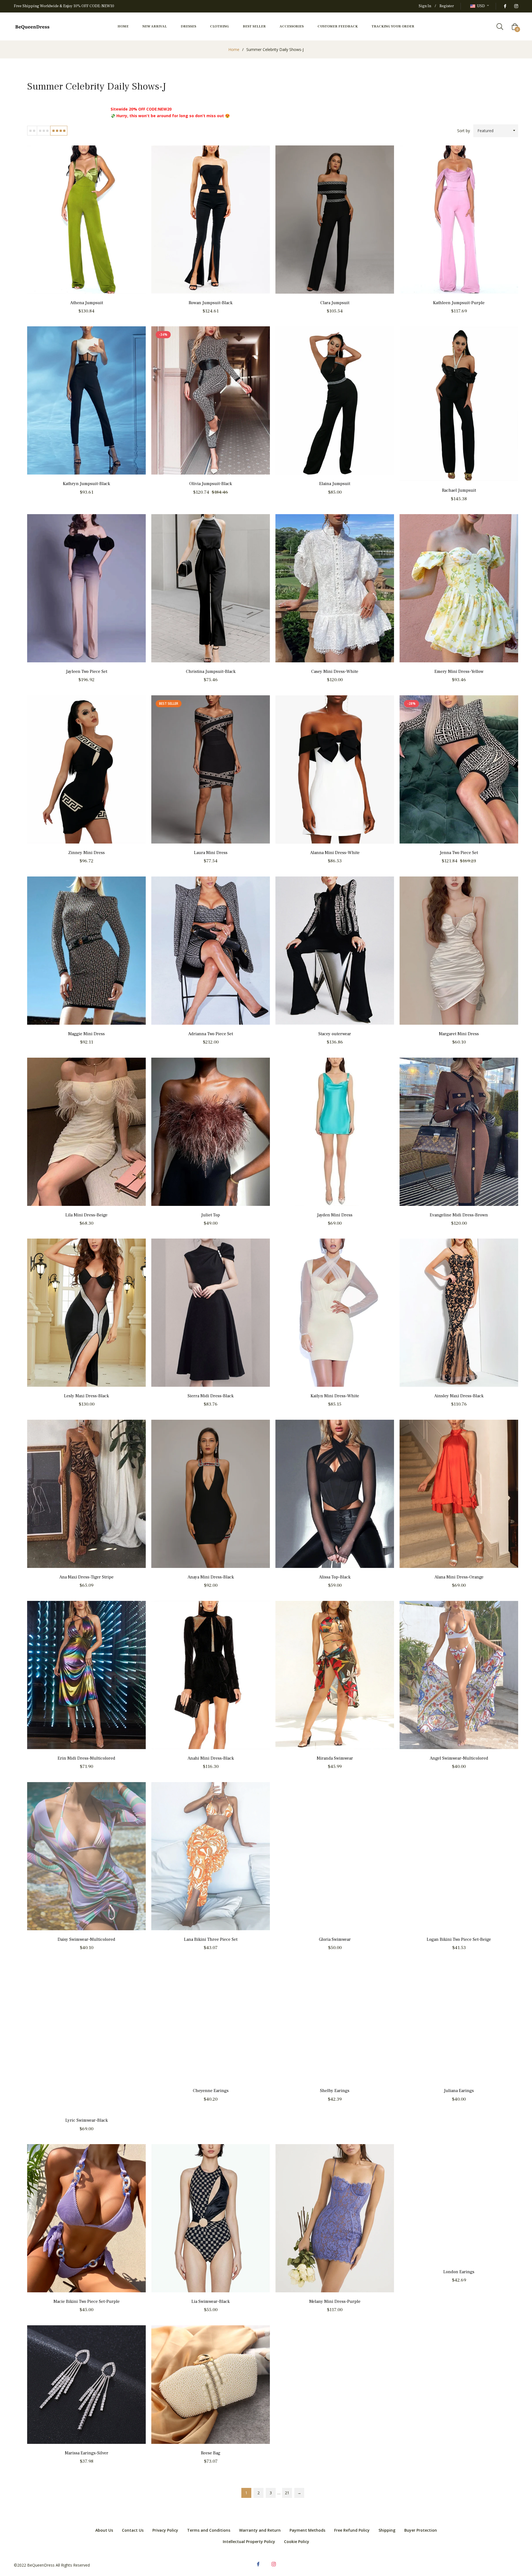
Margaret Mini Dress (459, 1034)
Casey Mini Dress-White (335, 671)
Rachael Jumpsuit (459, 490)
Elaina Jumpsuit (335, 484)
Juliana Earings (459, 2091)
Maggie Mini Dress (86, 1034)
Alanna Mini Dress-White (335, 853)
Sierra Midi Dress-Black (211, 1396)
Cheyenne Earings (211, 2091)
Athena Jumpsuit (87, 303)
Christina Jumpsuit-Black (211, 671)
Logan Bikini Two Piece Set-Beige (459, 1939)
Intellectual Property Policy (249, 2542)
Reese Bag (211, 2453)
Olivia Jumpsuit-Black (211, 484)
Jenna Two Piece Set (459, 853)
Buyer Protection (421, 2530)
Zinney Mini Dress (86, 853)
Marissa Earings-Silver (87, 2453)
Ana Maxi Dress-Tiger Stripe (86, 1577)
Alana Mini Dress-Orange (459, 1577)
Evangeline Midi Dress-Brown (459, 1215)
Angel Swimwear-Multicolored (459, 1758)
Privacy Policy (165, 2530)
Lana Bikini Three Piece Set (211, 1939)
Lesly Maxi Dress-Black (86, 1396)
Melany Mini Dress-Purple (335, 2301)
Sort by (464, 131)
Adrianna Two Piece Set (211, 1034)
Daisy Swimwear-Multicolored (86, 1939)
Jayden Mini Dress (335, 1215)
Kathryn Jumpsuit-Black (86, 484)
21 (287, 2493)
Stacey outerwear (335, 1034)
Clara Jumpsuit (335, 303)
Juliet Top (211, 1215)
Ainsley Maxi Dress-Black (459, 1396)
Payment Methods (307, 2530)
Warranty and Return (260, 2530)
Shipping (387, 2530)
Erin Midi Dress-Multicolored (86, 1758)
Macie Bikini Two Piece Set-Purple (87, 2301)
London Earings (459, 2272)
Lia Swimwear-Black (211, 2301)
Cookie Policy (297, 2542)
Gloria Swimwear (335, 1939)
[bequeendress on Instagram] (516, 6)
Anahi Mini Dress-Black (211, 1758)
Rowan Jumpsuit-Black (211, 303)
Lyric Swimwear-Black (87, 2120)
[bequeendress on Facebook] (505, 6)
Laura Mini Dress (211, 853)
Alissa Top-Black (335, 1577)
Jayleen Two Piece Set (87, 671)
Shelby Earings (335, 2091)
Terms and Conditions (209, 2530)
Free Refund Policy (352, 2530)
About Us (104, 2530)
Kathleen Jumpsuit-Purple (459, 303)
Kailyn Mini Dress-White (335, 1396)
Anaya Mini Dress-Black (211, 1577)
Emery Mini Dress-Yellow (459, 671)
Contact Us (133, 2530)
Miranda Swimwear (335, 1758)
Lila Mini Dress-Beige (86, 1215)
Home (234, 49)
